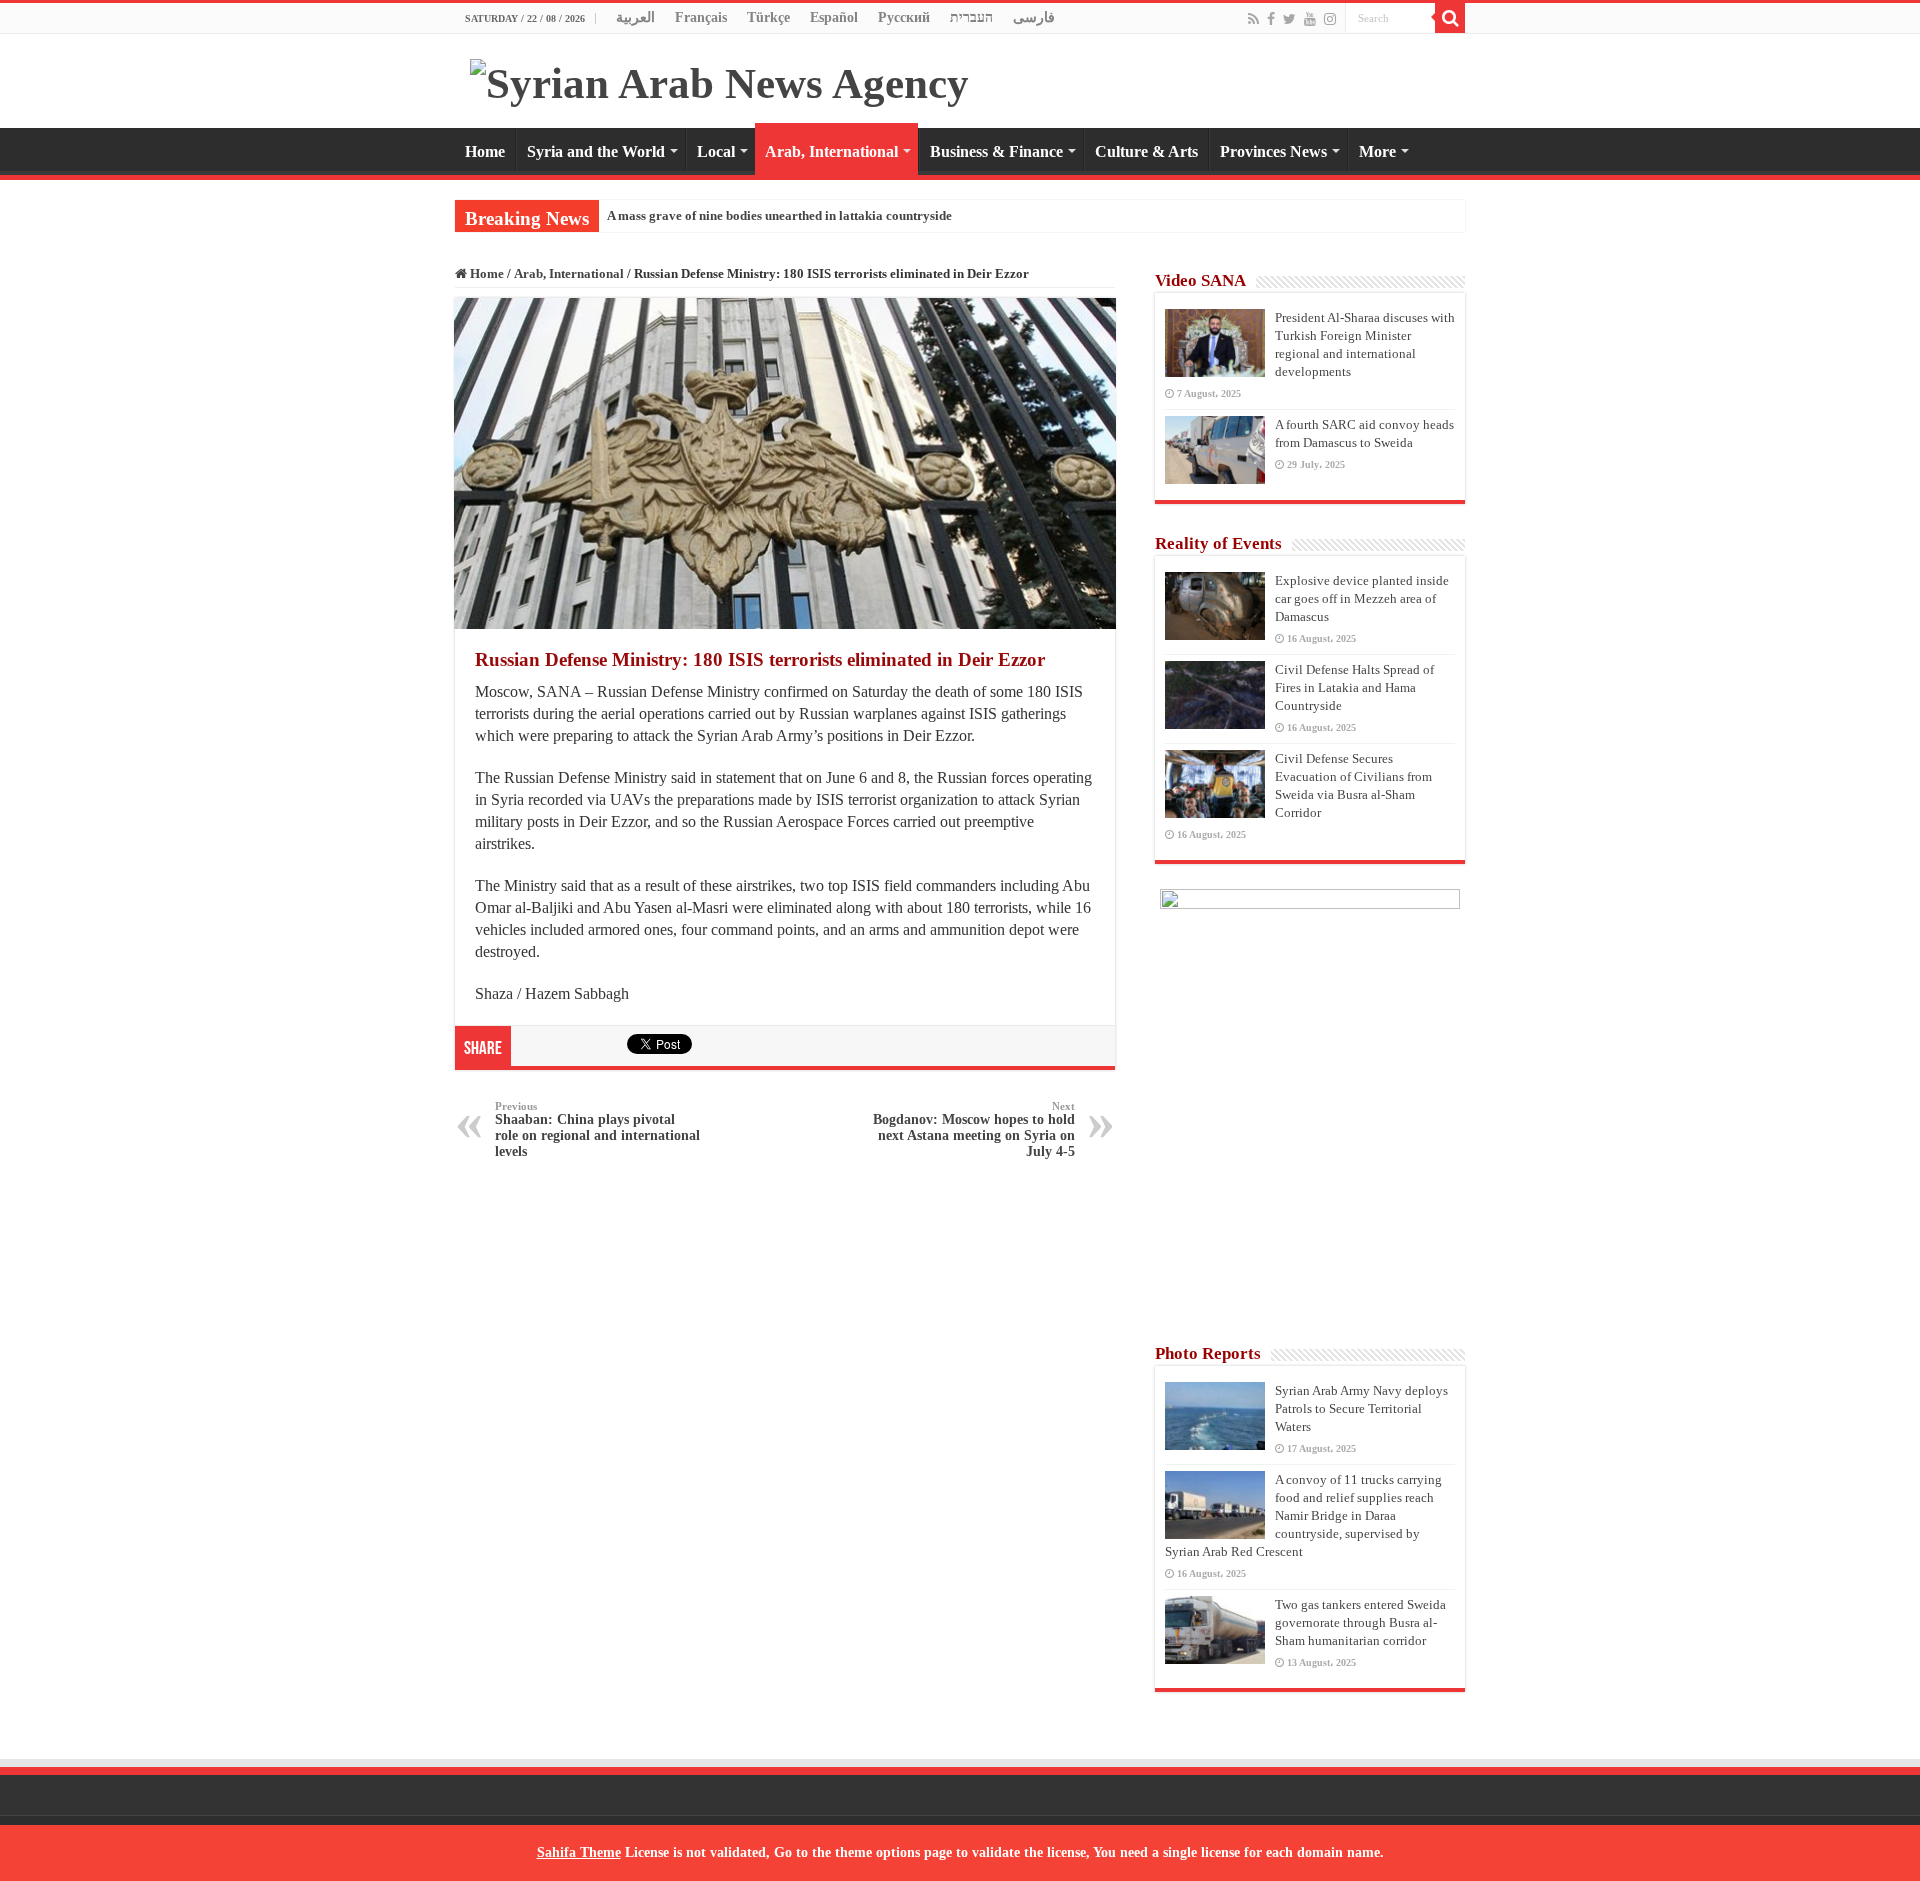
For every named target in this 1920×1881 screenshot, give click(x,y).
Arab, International (831, 151)
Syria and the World (596, 151)
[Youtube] (1310, 19)
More (1377, 151)
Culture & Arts (1146, 151)
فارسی (1034, 17)
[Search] (1450, 18)
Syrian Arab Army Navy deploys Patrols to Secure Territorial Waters (1361, 1408)
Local (716, 151)
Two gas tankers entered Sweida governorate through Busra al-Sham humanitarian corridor (1360, 1622)
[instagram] (1330, 19)
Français (701, 17)
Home (485, 151)
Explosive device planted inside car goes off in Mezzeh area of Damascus (1362, 598)
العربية (635, 17)
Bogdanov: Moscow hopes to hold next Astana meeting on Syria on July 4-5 (974, 1129)
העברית (971, 17)
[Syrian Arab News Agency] (719, 78)
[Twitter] (1289, 19)
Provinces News (1273, 151)
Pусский (904, 17)
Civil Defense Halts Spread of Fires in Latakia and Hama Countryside (1354, 687)
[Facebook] (1271, 19)
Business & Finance (996, 151)
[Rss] (1253, 19)
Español (834, 17)
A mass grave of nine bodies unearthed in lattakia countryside (779, 215)
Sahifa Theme (579, 1852)
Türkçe (768, 17)
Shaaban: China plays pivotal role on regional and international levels (597, 1129)
